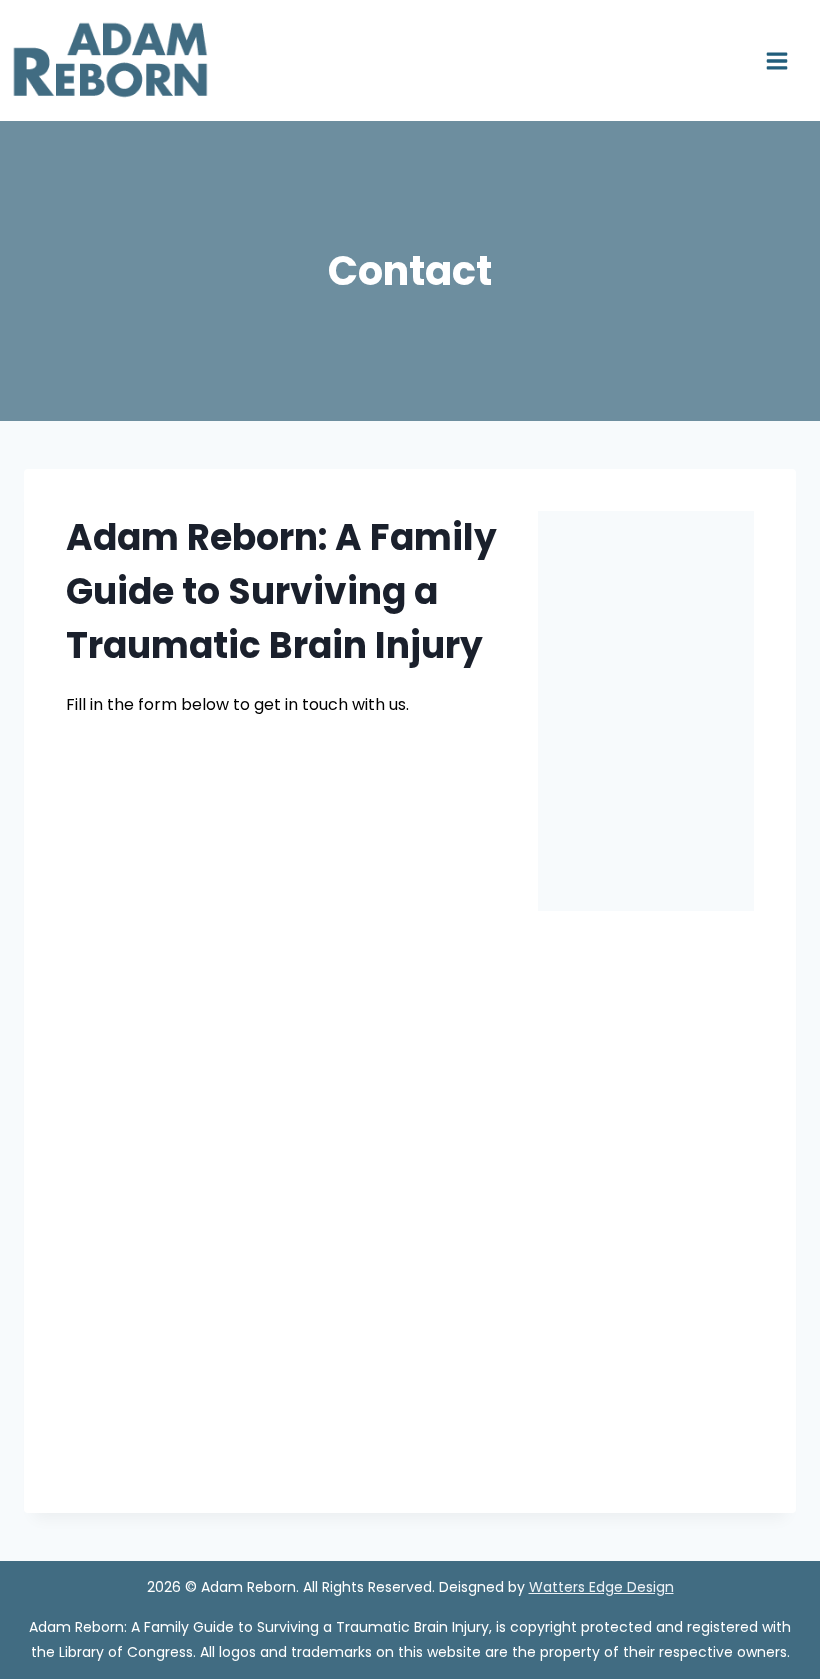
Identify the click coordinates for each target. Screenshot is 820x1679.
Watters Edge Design (601, 1587)
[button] (557, 711)
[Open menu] (783, 60)
